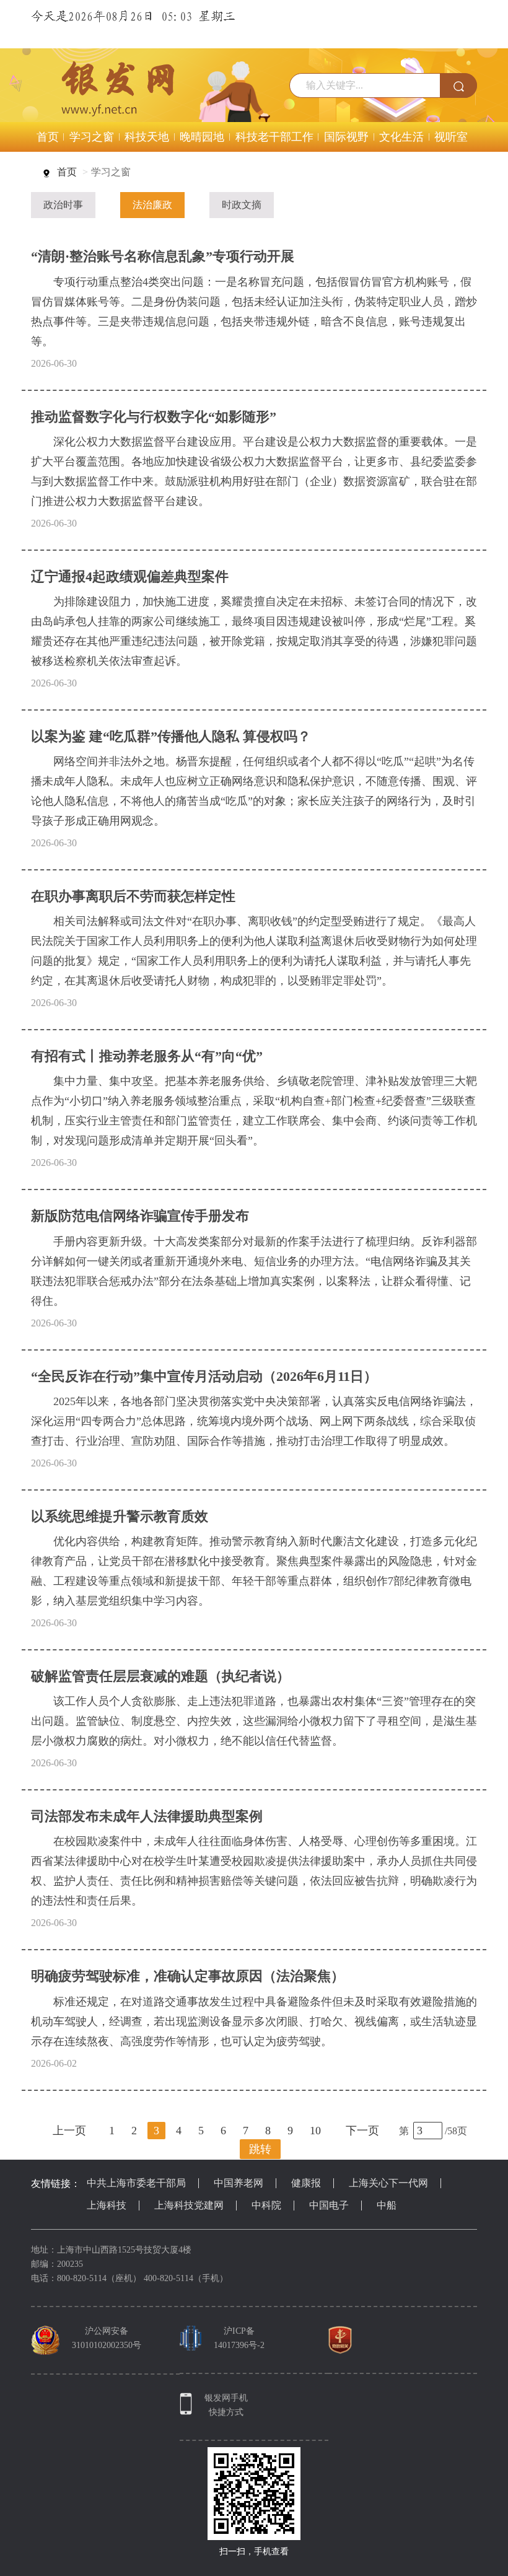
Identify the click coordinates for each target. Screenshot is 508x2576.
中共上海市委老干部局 (136, 2183)
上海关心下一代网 (388, 2183)
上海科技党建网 (189, 2205)
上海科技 (107, 2205)
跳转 (260, 2149)
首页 (67, 172)
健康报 (306, 2183)
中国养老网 (239, 2183)
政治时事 (63, 205)
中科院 (266, 2205)
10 (315, 2131)
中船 (387, 2205)
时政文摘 (242, 205)
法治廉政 (152, 205)
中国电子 (329, 2205)
